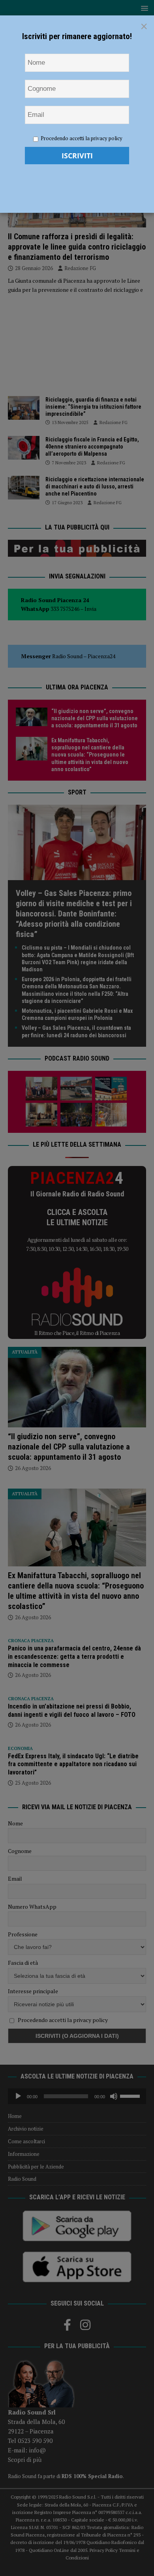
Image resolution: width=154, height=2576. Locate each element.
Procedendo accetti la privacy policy (82, 138)
